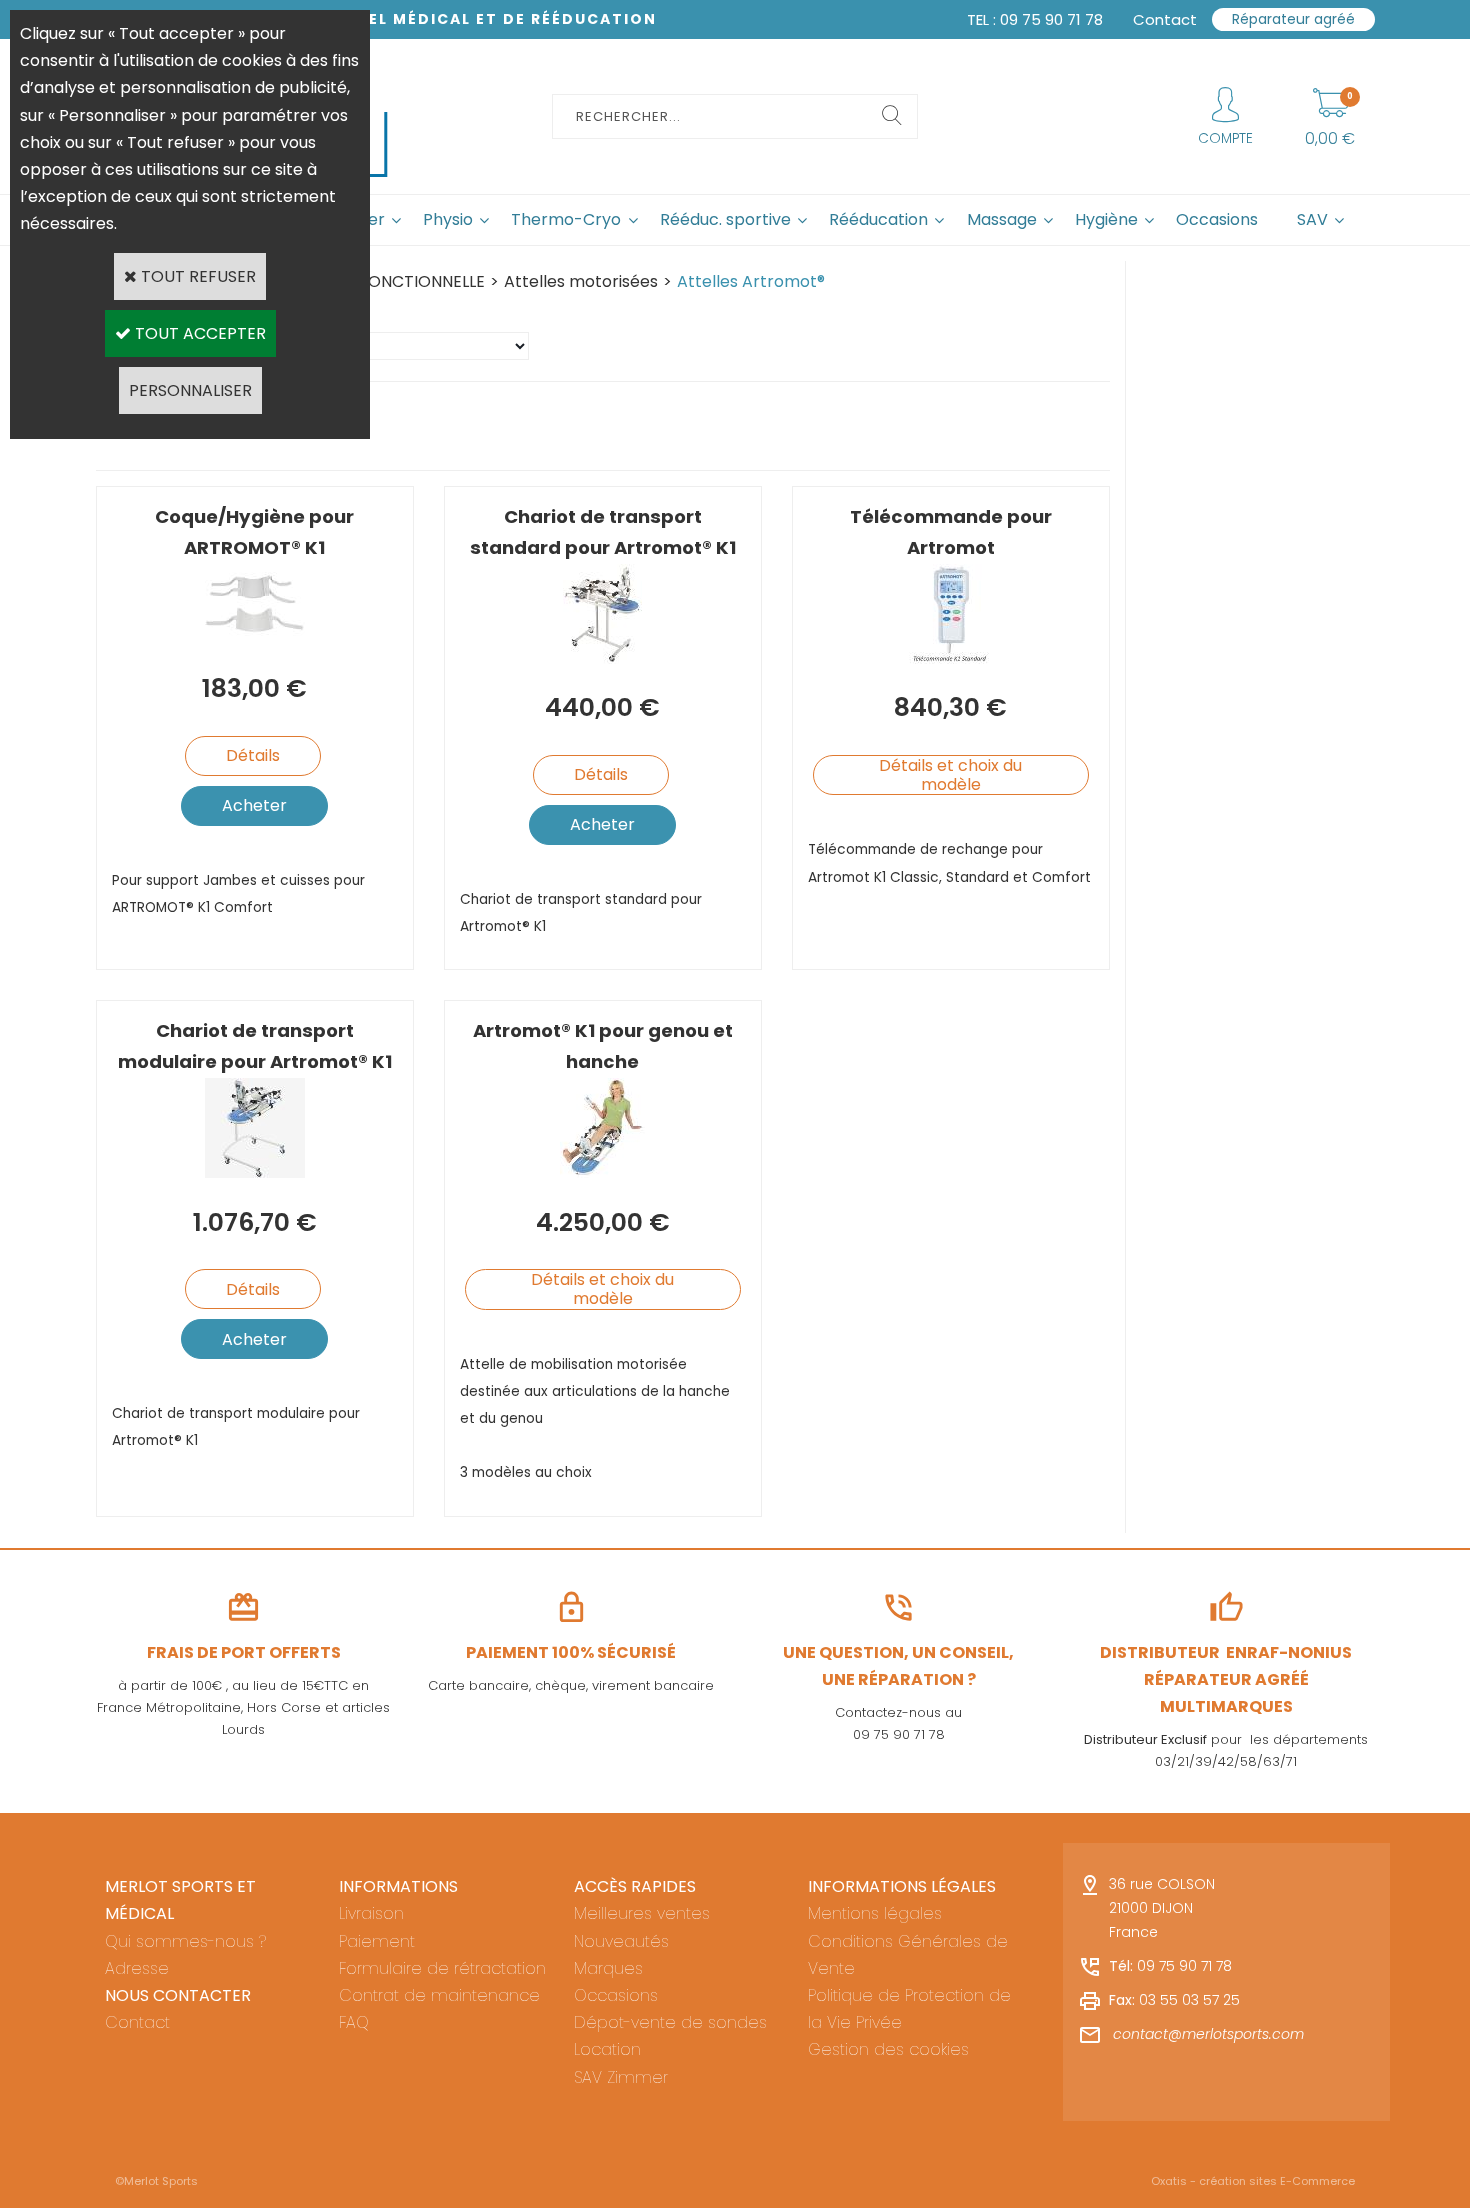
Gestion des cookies (888, 2049)
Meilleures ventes (642, 1913)
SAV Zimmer (621, 2077)
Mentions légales (875, 1913)
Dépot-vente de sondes (670, 2022)
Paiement (377, 1941)
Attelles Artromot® (751, 281)
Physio (448, 219)
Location (607, 2049)
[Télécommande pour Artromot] (951, 658)
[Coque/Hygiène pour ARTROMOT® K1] (255, 639)
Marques (608, 1968)
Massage (1002, 219)
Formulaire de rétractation (442, 1968)
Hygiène (1106, 219)
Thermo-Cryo (566, 219)
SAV (1312, 219)
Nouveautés (621, 1941)
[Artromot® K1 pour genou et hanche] (602, 1172)
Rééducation (878, 219)
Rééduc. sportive (725, 219)
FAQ (354, 2022)
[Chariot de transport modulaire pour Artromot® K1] (255, 1172)
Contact (137, 2022)
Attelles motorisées (581, 281)
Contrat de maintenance (439, 1995)
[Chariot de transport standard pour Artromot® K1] (602, 658)
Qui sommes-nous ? (185, 1941)
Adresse (137, 1968)
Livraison (371, 1913)
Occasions (1217, 219)
